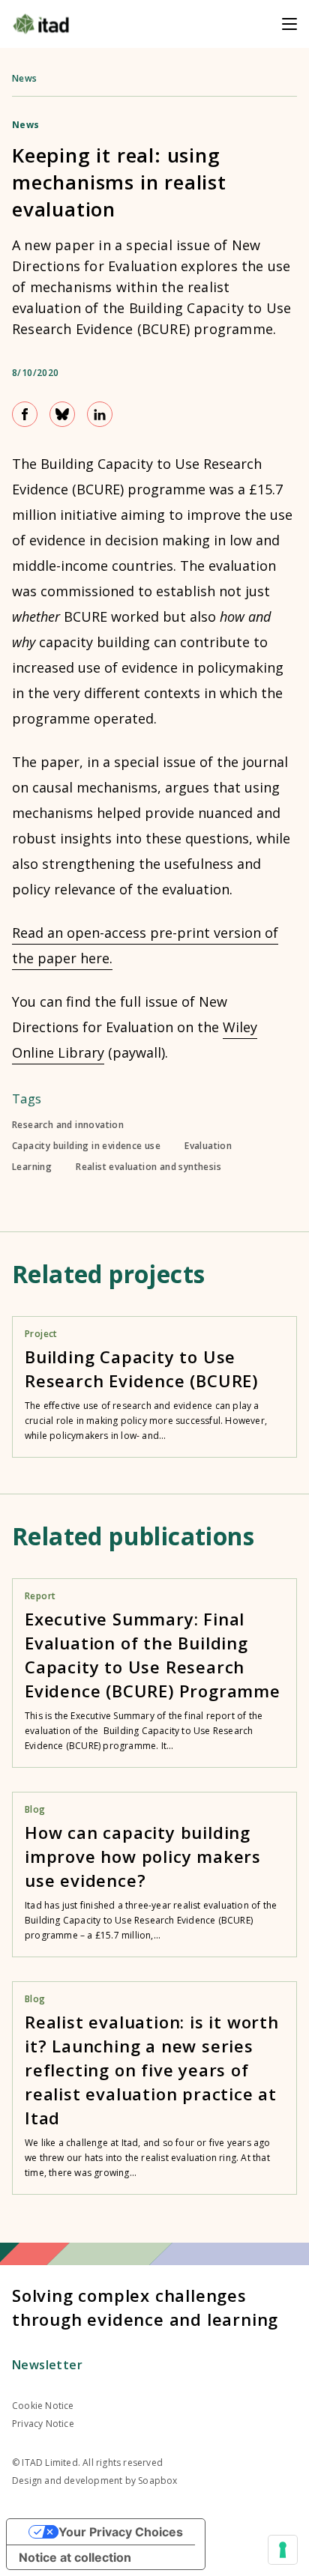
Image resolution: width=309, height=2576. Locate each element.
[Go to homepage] (41, 24)
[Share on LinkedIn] (100, 414)
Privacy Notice (43, 2424)
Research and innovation (68, 1125)
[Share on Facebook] (25, 414)
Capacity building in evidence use (86, 1146)
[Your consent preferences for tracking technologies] (283, 2550)
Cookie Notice (43, 2406)
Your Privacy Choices (121, 2532)
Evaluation (208, 1146)
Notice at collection (75, 2557)
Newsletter (47, 2365)
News (25, 78)
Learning (32, 1167)
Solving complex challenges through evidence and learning (145, 2307)
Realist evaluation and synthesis (148, 1167)
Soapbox (157, 2480)
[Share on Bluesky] (62, 414)
